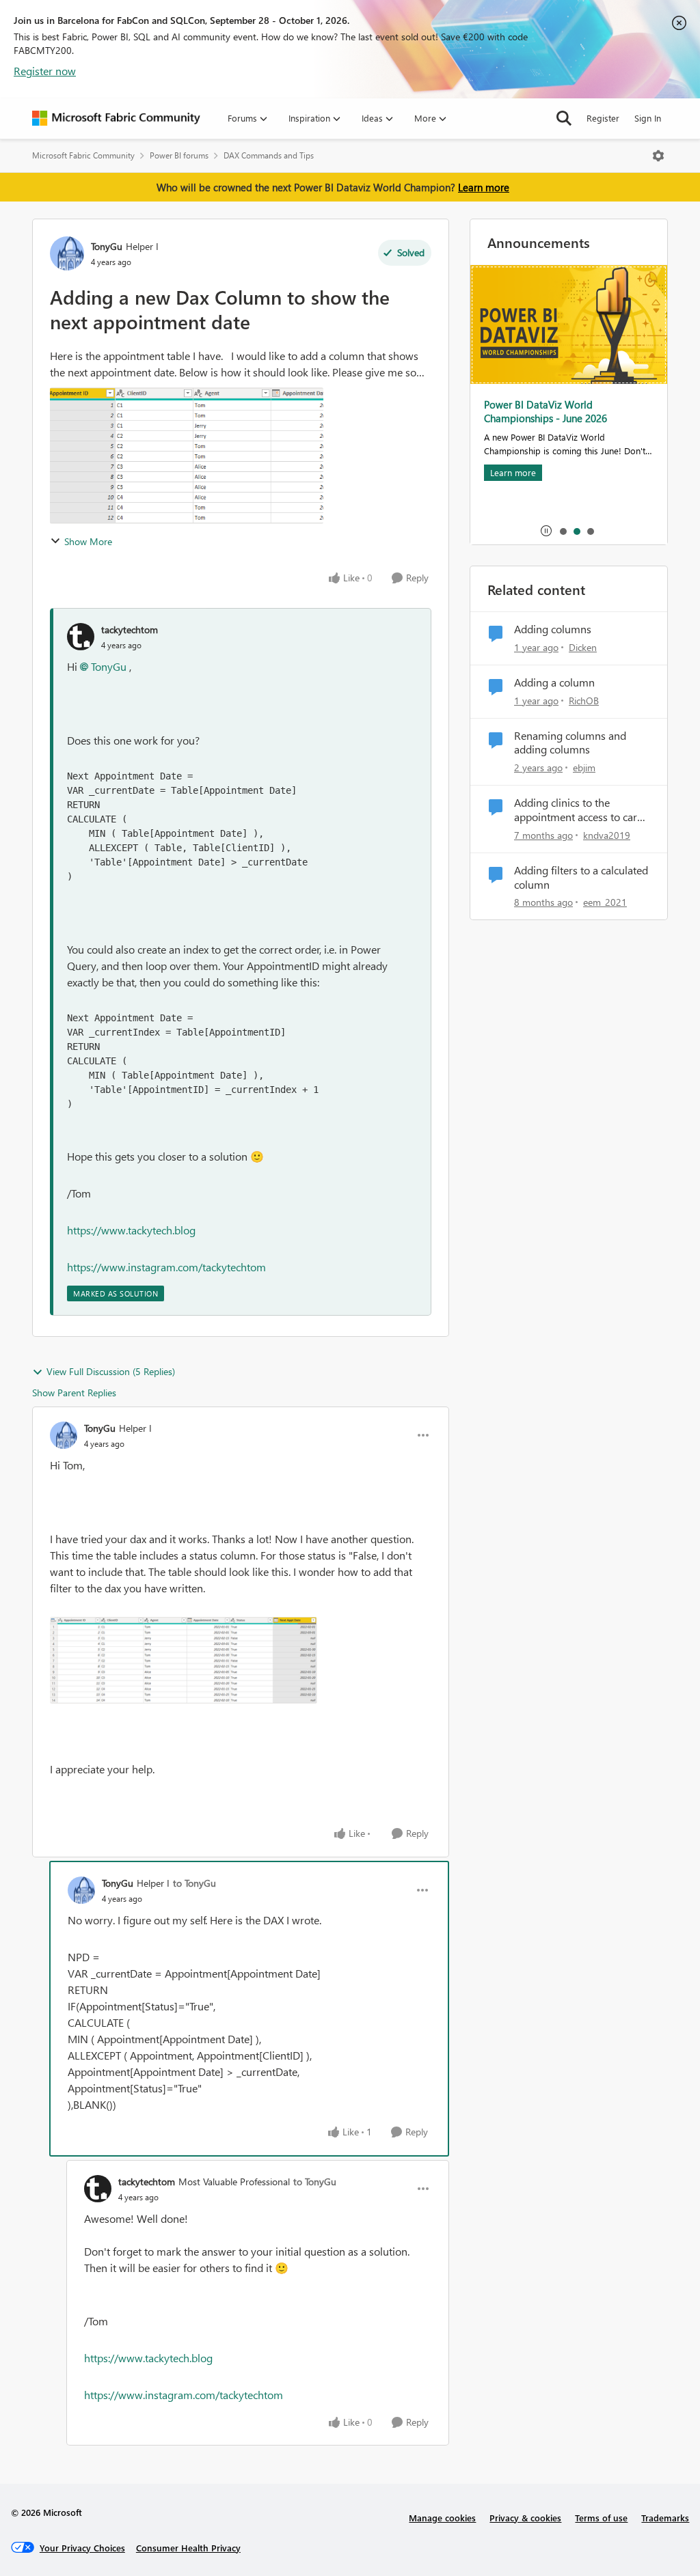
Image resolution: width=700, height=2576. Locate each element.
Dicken (583, 647)
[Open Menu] (658, 156)
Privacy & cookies (525, 2518)
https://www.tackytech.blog (131, 1230)
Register (603, 118)
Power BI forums (179, 155)
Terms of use (601, 2518)
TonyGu (107, 246)
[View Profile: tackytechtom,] (81, 637)
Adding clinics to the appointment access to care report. (578, 810)
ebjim (584, 767)
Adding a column (554, 682)
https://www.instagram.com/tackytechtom (166, 1267)
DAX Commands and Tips (269, 155)
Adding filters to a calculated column (581, 877)
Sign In (648, 118)
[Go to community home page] (116, 118)
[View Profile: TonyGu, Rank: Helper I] (67, 253)
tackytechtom (130, 629)
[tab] (563, 531)
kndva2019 (607, 835)
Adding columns (553, 629)
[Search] (564, 118)
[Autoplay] (546, 531)
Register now (45, 71)
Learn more (484, 187)
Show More (88, 541)
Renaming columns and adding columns (570, 743)
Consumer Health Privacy (188, 2548)
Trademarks (665, 2518)
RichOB (584, 701)
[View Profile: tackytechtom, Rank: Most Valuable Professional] (98, 2189)
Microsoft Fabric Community (83, 155)
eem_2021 (605, 902)
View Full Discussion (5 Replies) (111, 1371)
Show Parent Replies (74, 1393)
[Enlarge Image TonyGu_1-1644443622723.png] (184, 1660)
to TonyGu (194, 1883)
